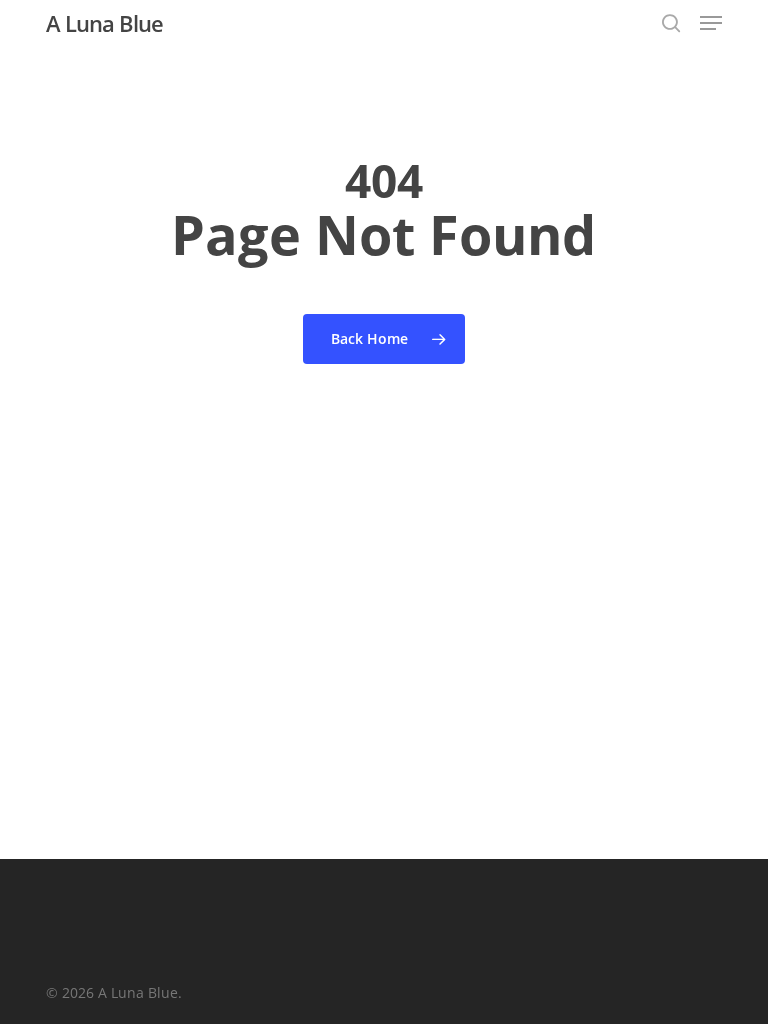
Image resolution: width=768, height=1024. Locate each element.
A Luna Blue (104, 23)
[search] (671, 23)
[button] (711, 23)
